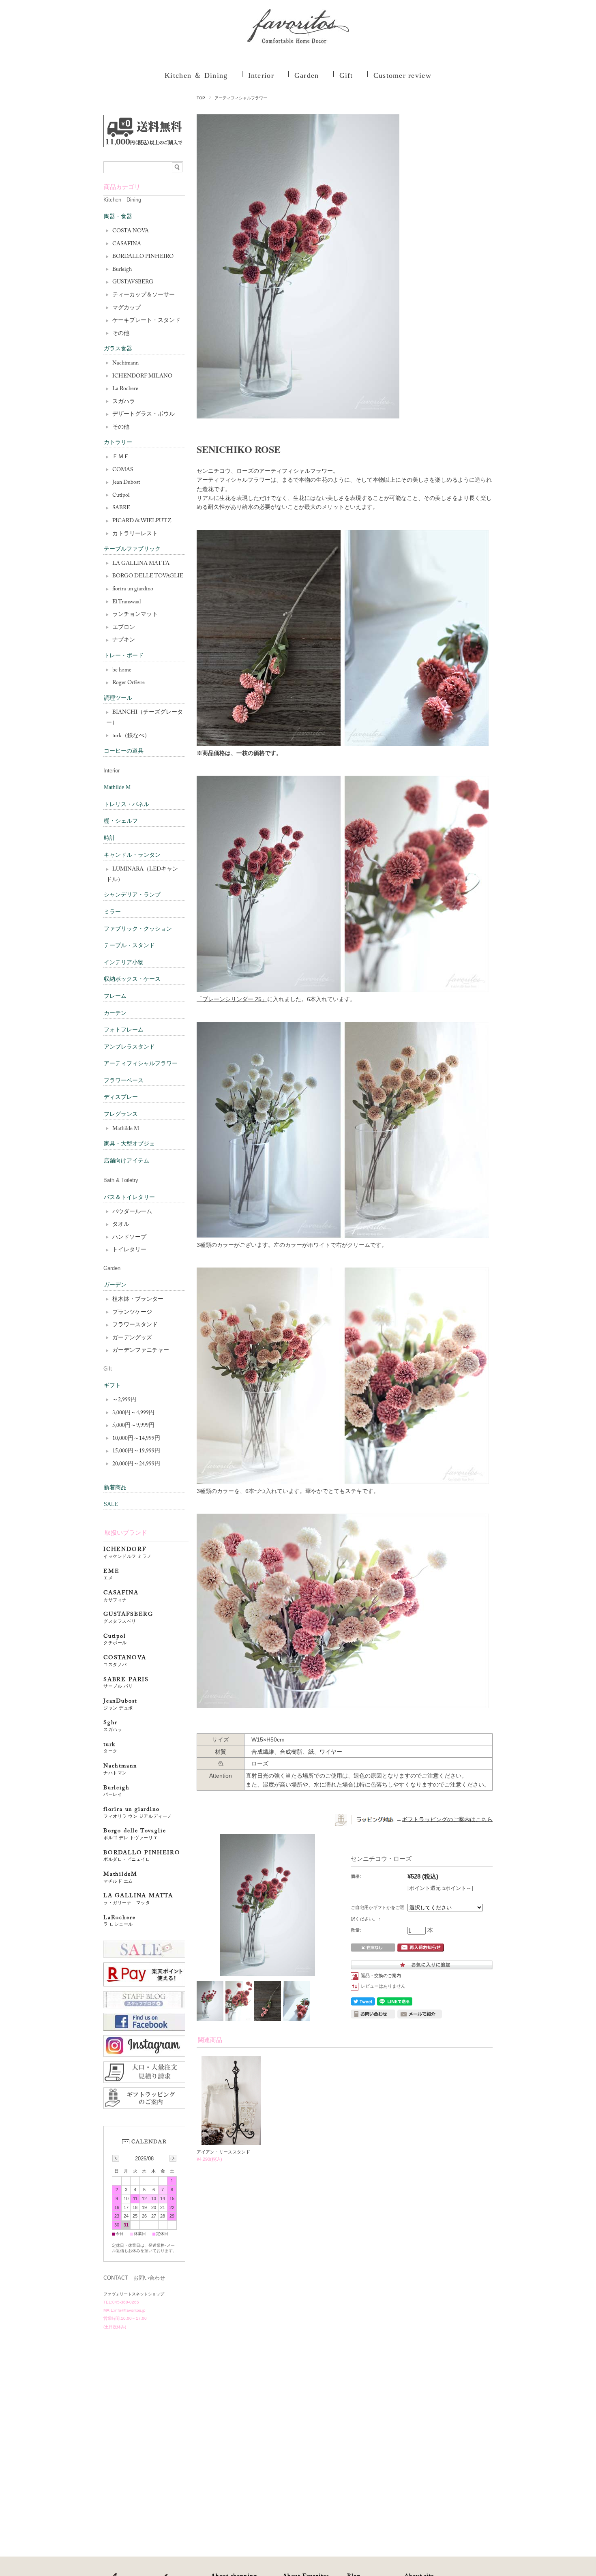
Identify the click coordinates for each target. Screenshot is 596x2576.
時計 (109, 838)
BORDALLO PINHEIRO (143, 257)
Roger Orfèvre (129, 683)
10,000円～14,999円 (136, 1439)
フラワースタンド (135, 1325)
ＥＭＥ (121, 457)
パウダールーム (132, 1212)
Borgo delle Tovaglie (135, 1834)
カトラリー (118, 442)
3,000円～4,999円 (133, 1413)
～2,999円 (124, 1400)
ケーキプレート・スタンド (146, 321)
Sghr (113, 1726)
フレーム (115, 996)
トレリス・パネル (126, 804)
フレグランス (121, 1114)
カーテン (115, 1013)
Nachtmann (125, 363)
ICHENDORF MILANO (142, 376)
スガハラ (124, 402)
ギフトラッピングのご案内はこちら (447, 1819)
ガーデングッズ (132, 1338)
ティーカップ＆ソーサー (144, 295)
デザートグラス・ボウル (144, 414)
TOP (201, 98)
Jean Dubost (126, 483)
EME (111, 1575)
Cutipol (121, 495)
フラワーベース (124, 1080)
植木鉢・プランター (138, 1300)
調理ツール (118, 698)
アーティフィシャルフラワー (241, 98)
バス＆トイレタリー (129, 1197)
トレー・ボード (124, 655)
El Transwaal (126, 602)
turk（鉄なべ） (131, 736)
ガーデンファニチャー (141, 1351)
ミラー (112, 912)
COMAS (123, 470)
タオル (121, 1225)
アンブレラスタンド (129, 1047)
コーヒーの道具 (124, 751)
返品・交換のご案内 (381, 1975)
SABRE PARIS (126, 1683)
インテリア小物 (124, 962)
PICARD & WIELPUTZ (142, 521)
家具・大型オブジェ (129, 1144)
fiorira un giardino (133, 589)
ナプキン (124, 640)
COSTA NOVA (131, 231)
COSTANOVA (125, 1661)
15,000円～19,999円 (136, 1451)
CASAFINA (127, 244)
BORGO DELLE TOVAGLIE (148, 576)
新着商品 (115, 1487)
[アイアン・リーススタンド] (231, 2141)
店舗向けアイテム (126, 1161)
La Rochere (125, 389)
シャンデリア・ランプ (132, 895)
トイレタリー (129, 1250)
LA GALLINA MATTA (141, 564)
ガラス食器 (118, 349)
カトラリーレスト (135, 534)
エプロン (124, 628)
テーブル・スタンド (129, 945)
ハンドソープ (129, 1238)
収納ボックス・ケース (132, 979)
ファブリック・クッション (138, 929)
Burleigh (122, 270)
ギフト (112, 1385)
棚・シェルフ (121, 821)
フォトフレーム (124, 1030)
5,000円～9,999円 (133, 1426)
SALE (111, 1504)
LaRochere (119, 1921)
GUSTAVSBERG (133, 282)
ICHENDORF (128, 1553)
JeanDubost (120, 1704)
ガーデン (115, 1285)
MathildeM (123, 1878)
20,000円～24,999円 (136, 1464)
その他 (121, 334)
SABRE (121, 508)
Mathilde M (117, 787)
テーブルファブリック (132, 549)
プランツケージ (132, 1313)
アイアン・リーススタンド (223, 2152)
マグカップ (126, 308)
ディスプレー (121, 1097)
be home (122, 670)
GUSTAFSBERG (128, 1618)
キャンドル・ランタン (132, 855)
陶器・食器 (118, 216)
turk (110, 1748)
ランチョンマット (135, 615)
